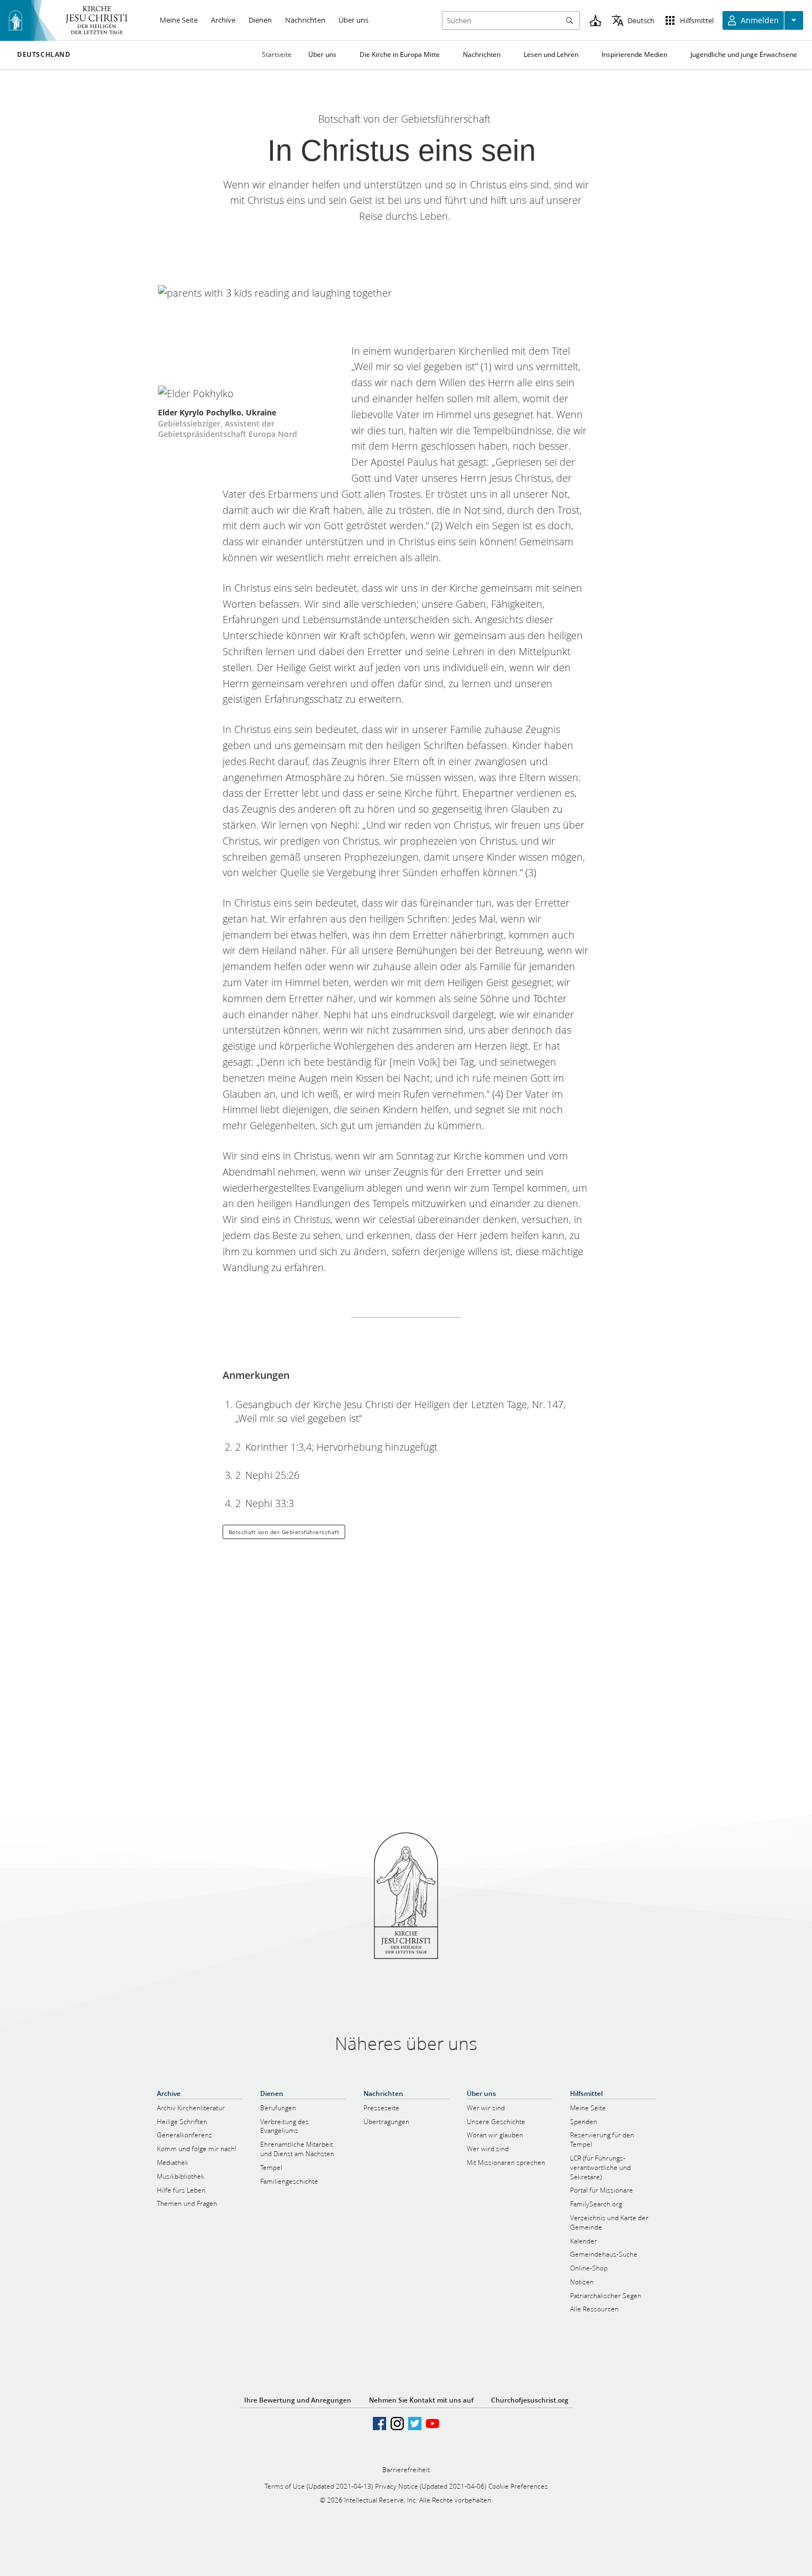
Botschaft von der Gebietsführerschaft (284, 1532)
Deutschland (44, 55)
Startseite (277, 54)
